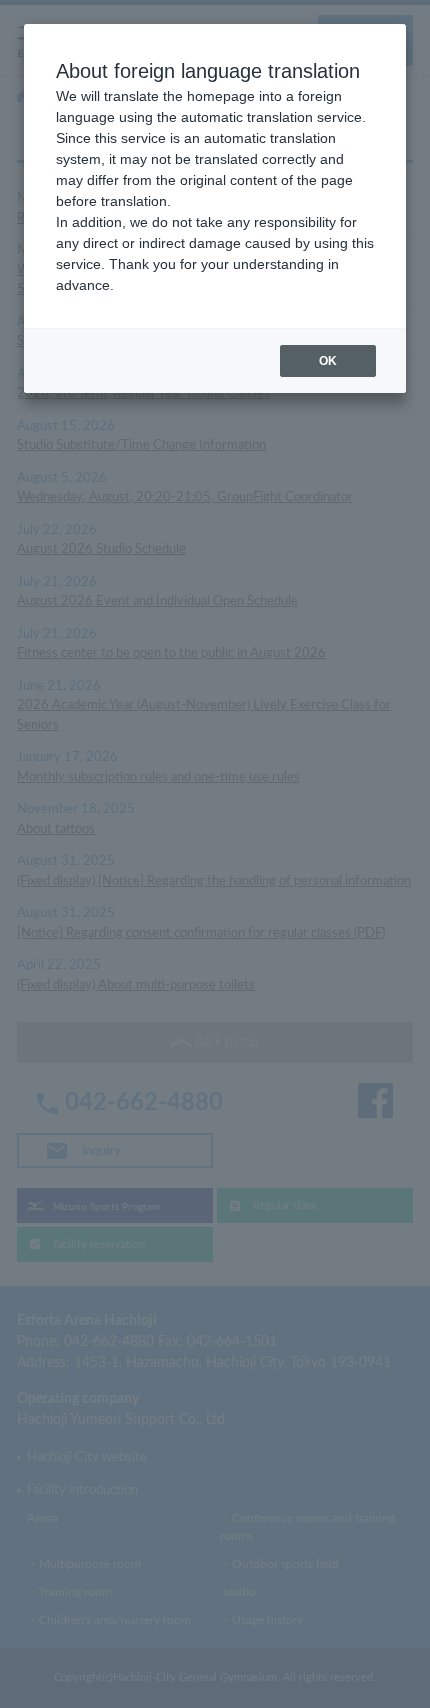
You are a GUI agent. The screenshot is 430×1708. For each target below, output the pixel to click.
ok (328, 361)
